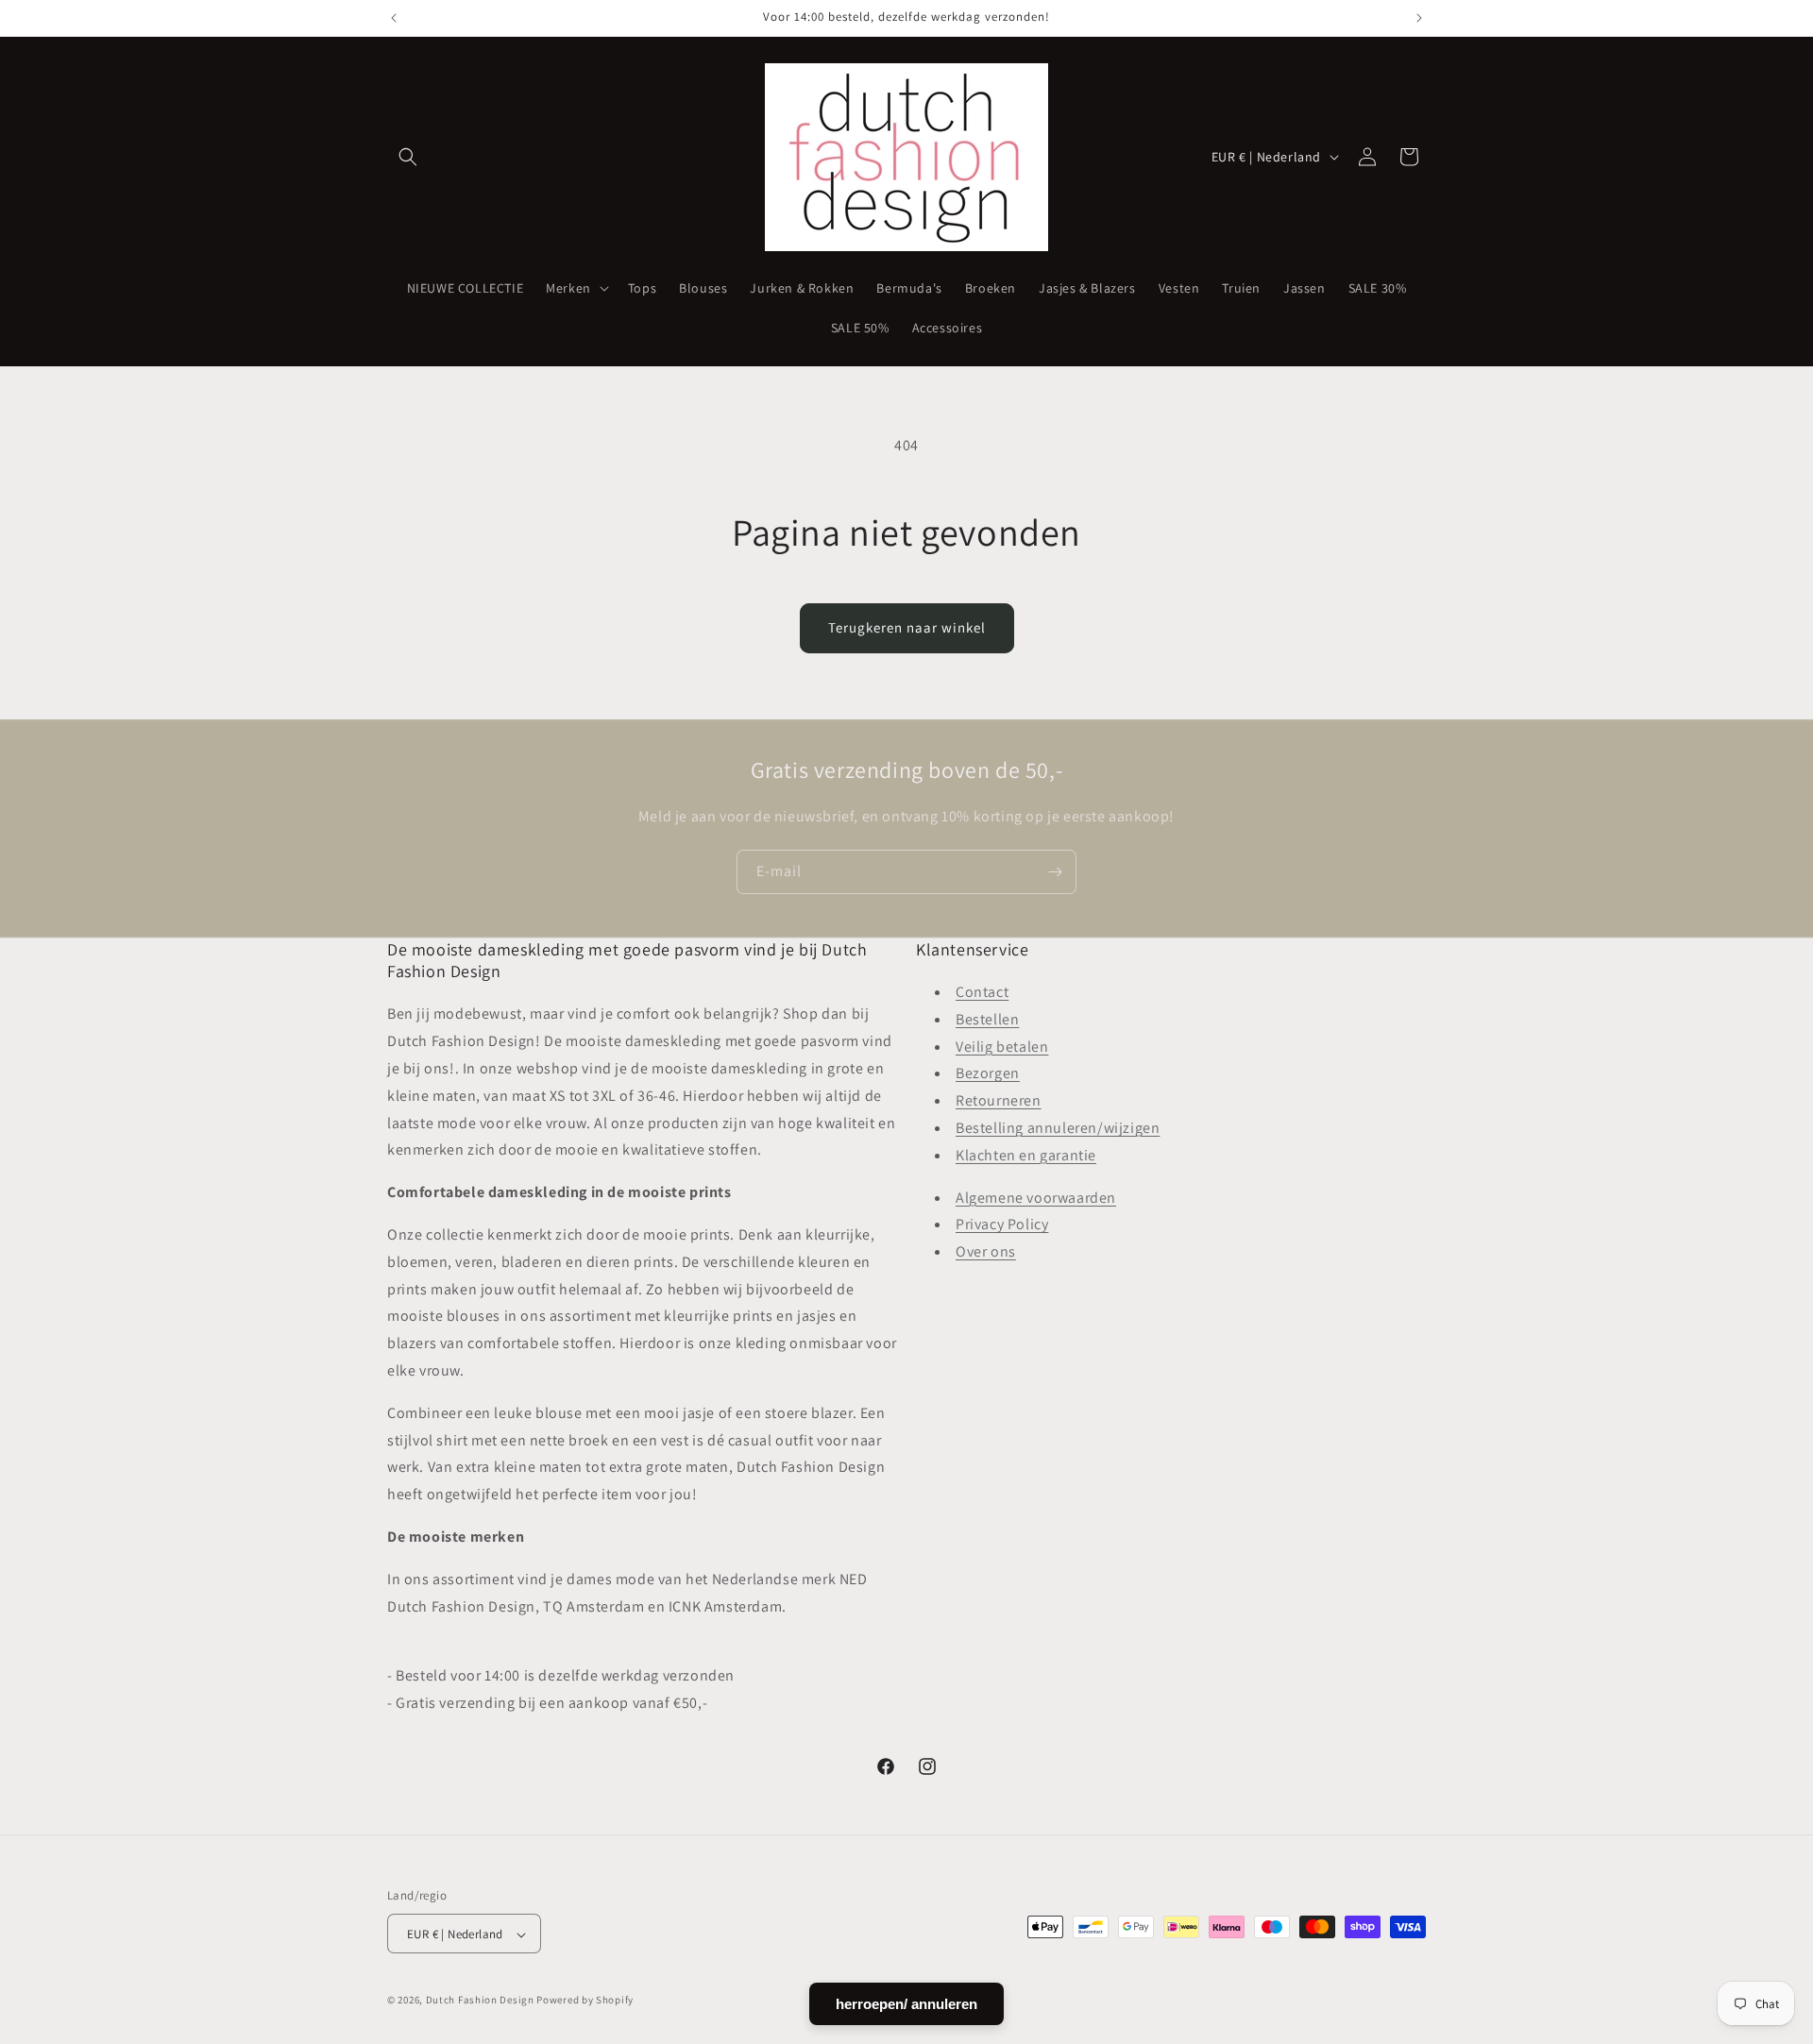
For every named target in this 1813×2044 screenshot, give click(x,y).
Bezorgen (988, 1074)
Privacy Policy (1002, 1225)
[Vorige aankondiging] (394, 18)
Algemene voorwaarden (1036, 1198)
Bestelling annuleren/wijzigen (1058, 1128)
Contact (982, 992)
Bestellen (987, 1019)
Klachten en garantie (1026, 1155)
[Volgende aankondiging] (1419, 18)
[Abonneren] (1055, 872)
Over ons (986, 1252)
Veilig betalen (1002, 1047)
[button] (408, 157)
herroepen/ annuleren (906, 2004)
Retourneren (999, 1101)
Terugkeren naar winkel (907, 627)
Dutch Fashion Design (480, 2001)
